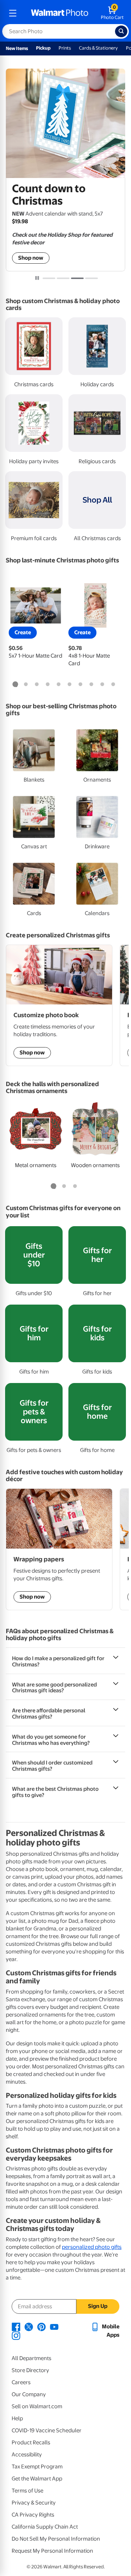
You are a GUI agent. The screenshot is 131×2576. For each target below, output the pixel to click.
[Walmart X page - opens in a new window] (29, 2327)
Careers (21, 2382)
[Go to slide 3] (77, 278)
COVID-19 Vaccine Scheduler (47, 2430)
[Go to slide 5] (59, 685)
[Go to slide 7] (80, 685)
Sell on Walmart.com (37, 2406)
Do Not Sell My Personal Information (56, 2539)
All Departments (31, 2358)
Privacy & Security (34, 2503)
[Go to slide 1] (49, 278)
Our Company (29, 2394)
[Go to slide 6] (70, 685)
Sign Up (98, 2306)
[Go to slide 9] (102, 685)
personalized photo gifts (92, 2247)
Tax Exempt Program (37, 2467)
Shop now (31, 258)
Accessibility (27, 2455)
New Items (17, 48)
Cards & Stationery (98, 48)
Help (17, 2418)
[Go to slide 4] (92, 278)
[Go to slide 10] (113, 685)
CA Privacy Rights (33, 2515)
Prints (65, 48)
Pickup (43, 48)
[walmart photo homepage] (60, 13)
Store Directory (30, 2370)
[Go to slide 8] (91, 685)
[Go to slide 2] (63, 278)
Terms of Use (27, 2491)
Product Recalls (31, 2443)
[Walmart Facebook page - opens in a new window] (16, 2327)
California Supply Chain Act (45, 2527)
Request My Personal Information (52, 2551)
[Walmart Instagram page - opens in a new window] (16, 2335)
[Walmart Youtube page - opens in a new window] (54, 2327)
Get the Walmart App (37, 2479)
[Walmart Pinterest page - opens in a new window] (41, 2327)
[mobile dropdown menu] (13, 13)
